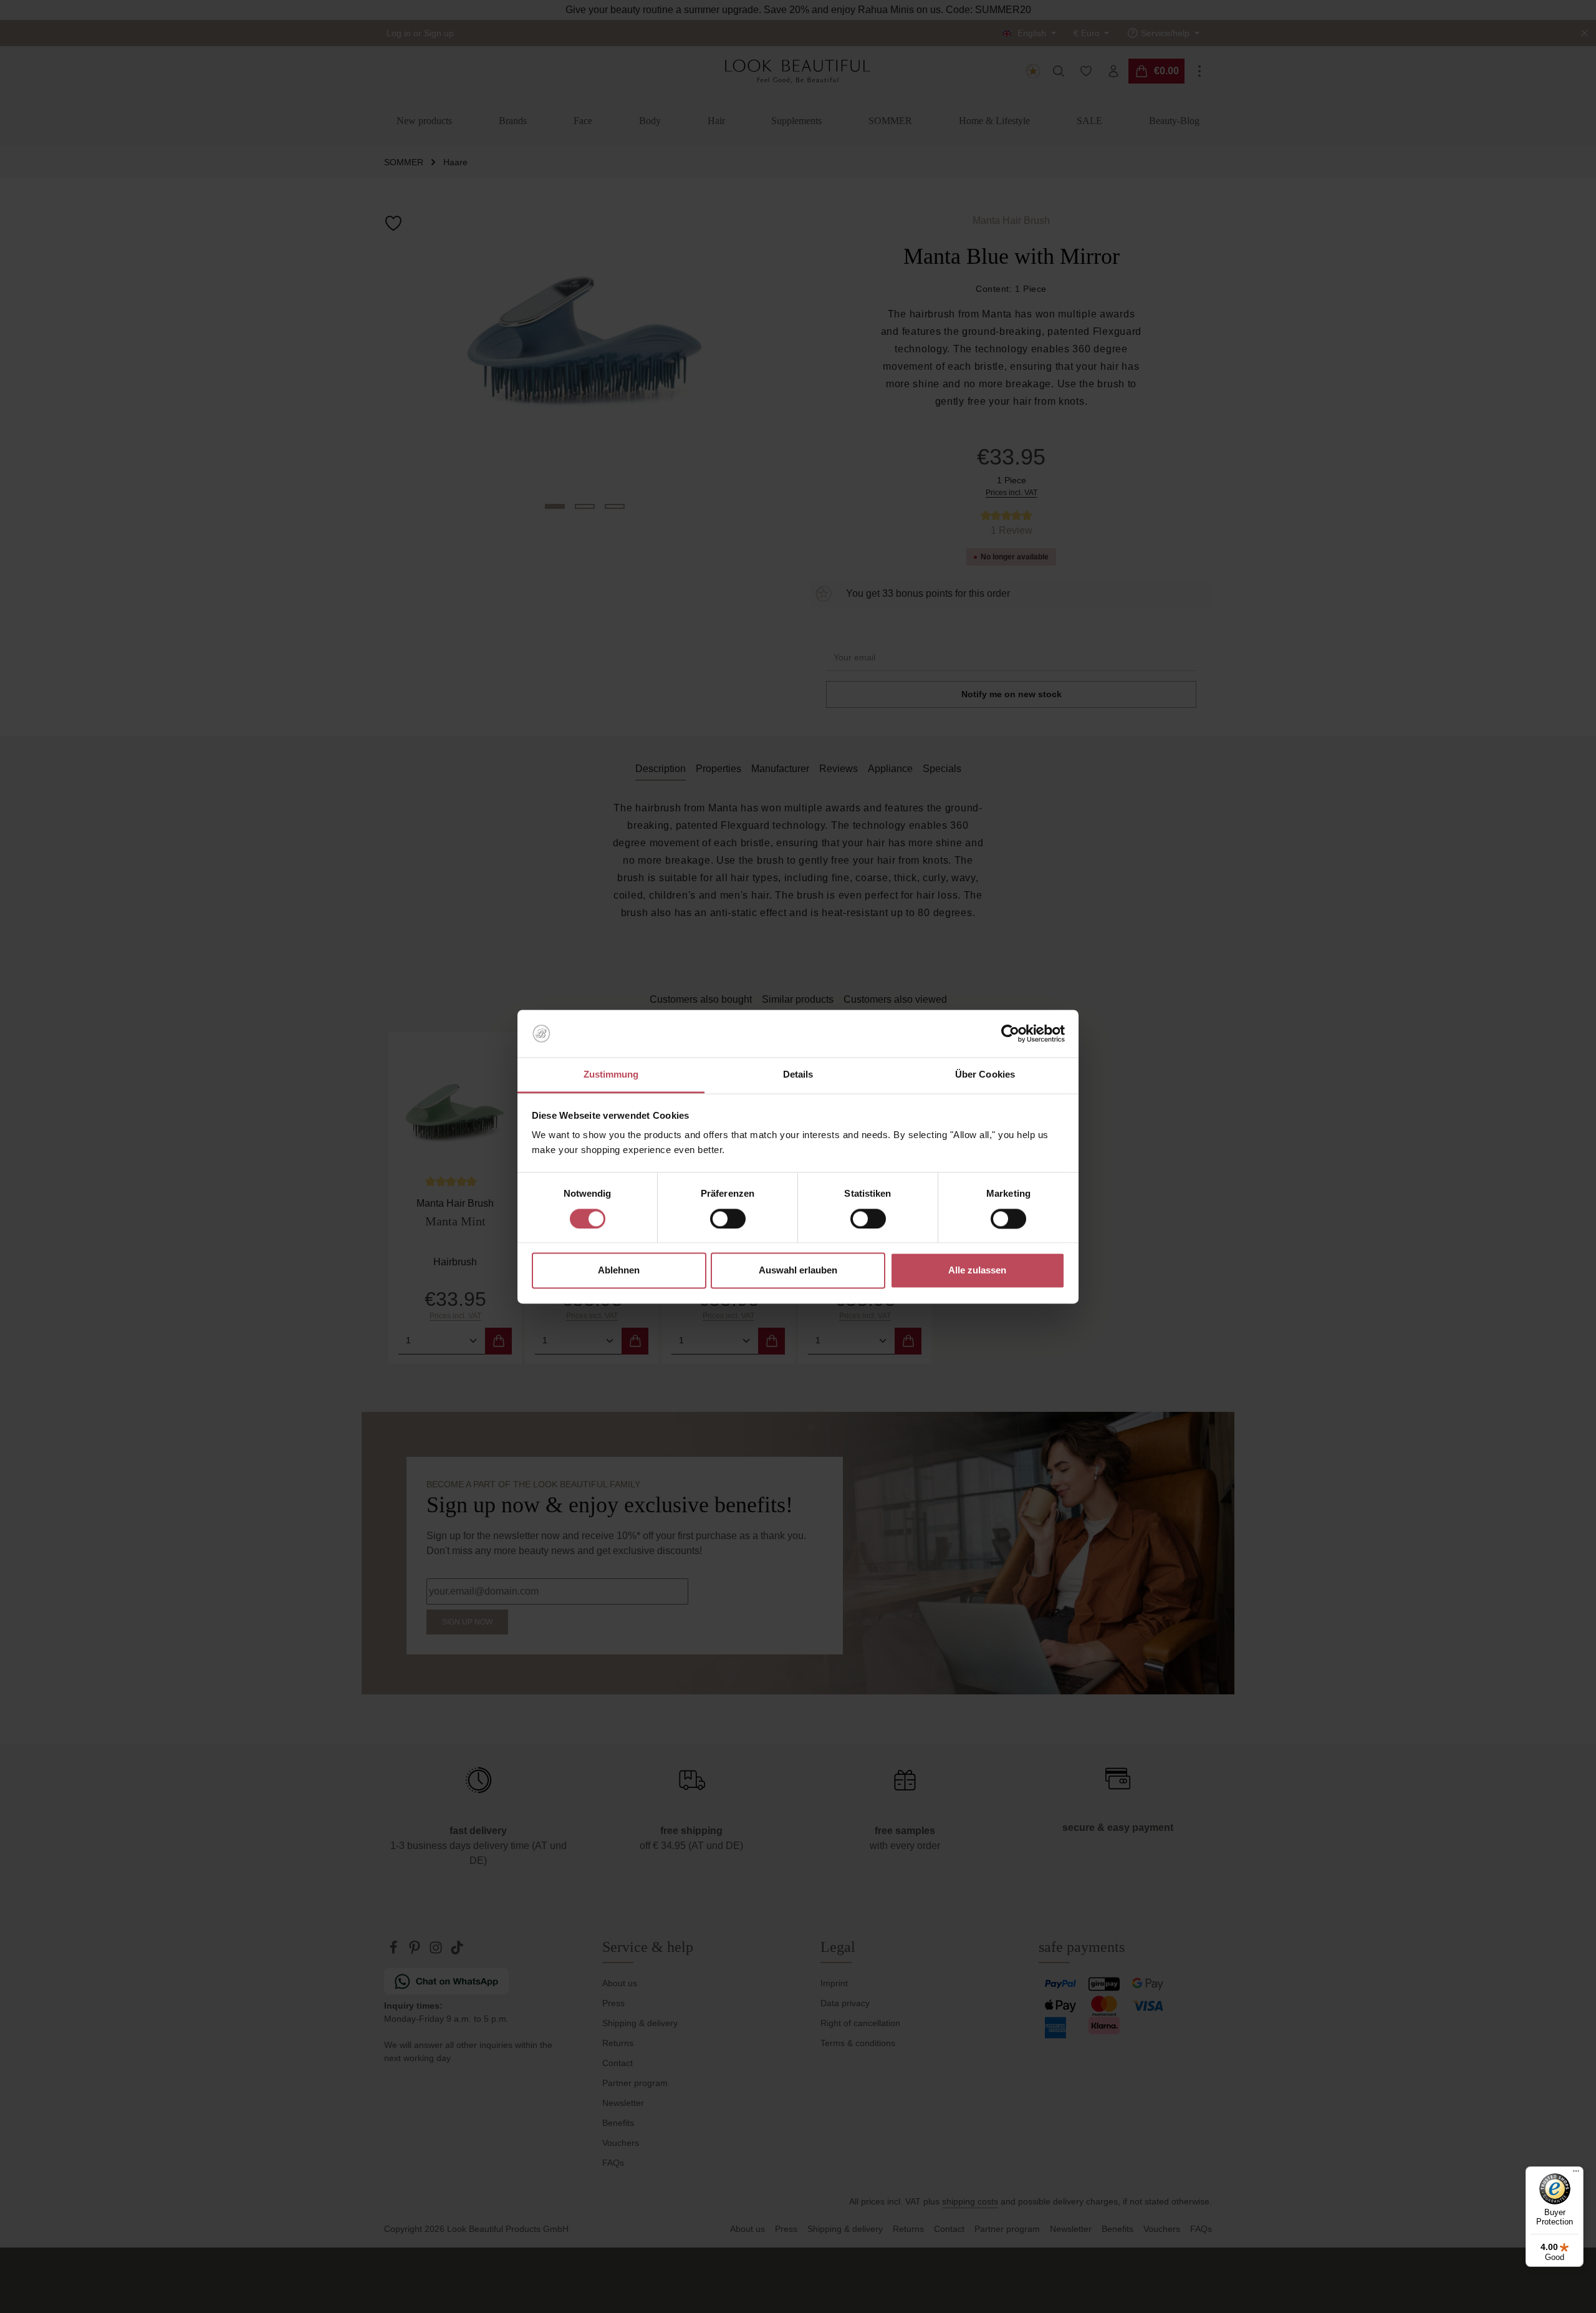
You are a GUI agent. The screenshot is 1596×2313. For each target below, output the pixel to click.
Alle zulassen (977, 1271)
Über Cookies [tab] (985, 1075)
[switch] (728, 1219)
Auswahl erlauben (798, 1271)
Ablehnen (619, 1271)
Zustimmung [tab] (611, 1075)
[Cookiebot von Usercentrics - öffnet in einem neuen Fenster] (1010, 1033)
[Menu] (1576, 2174)
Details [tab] (798, 1075)
